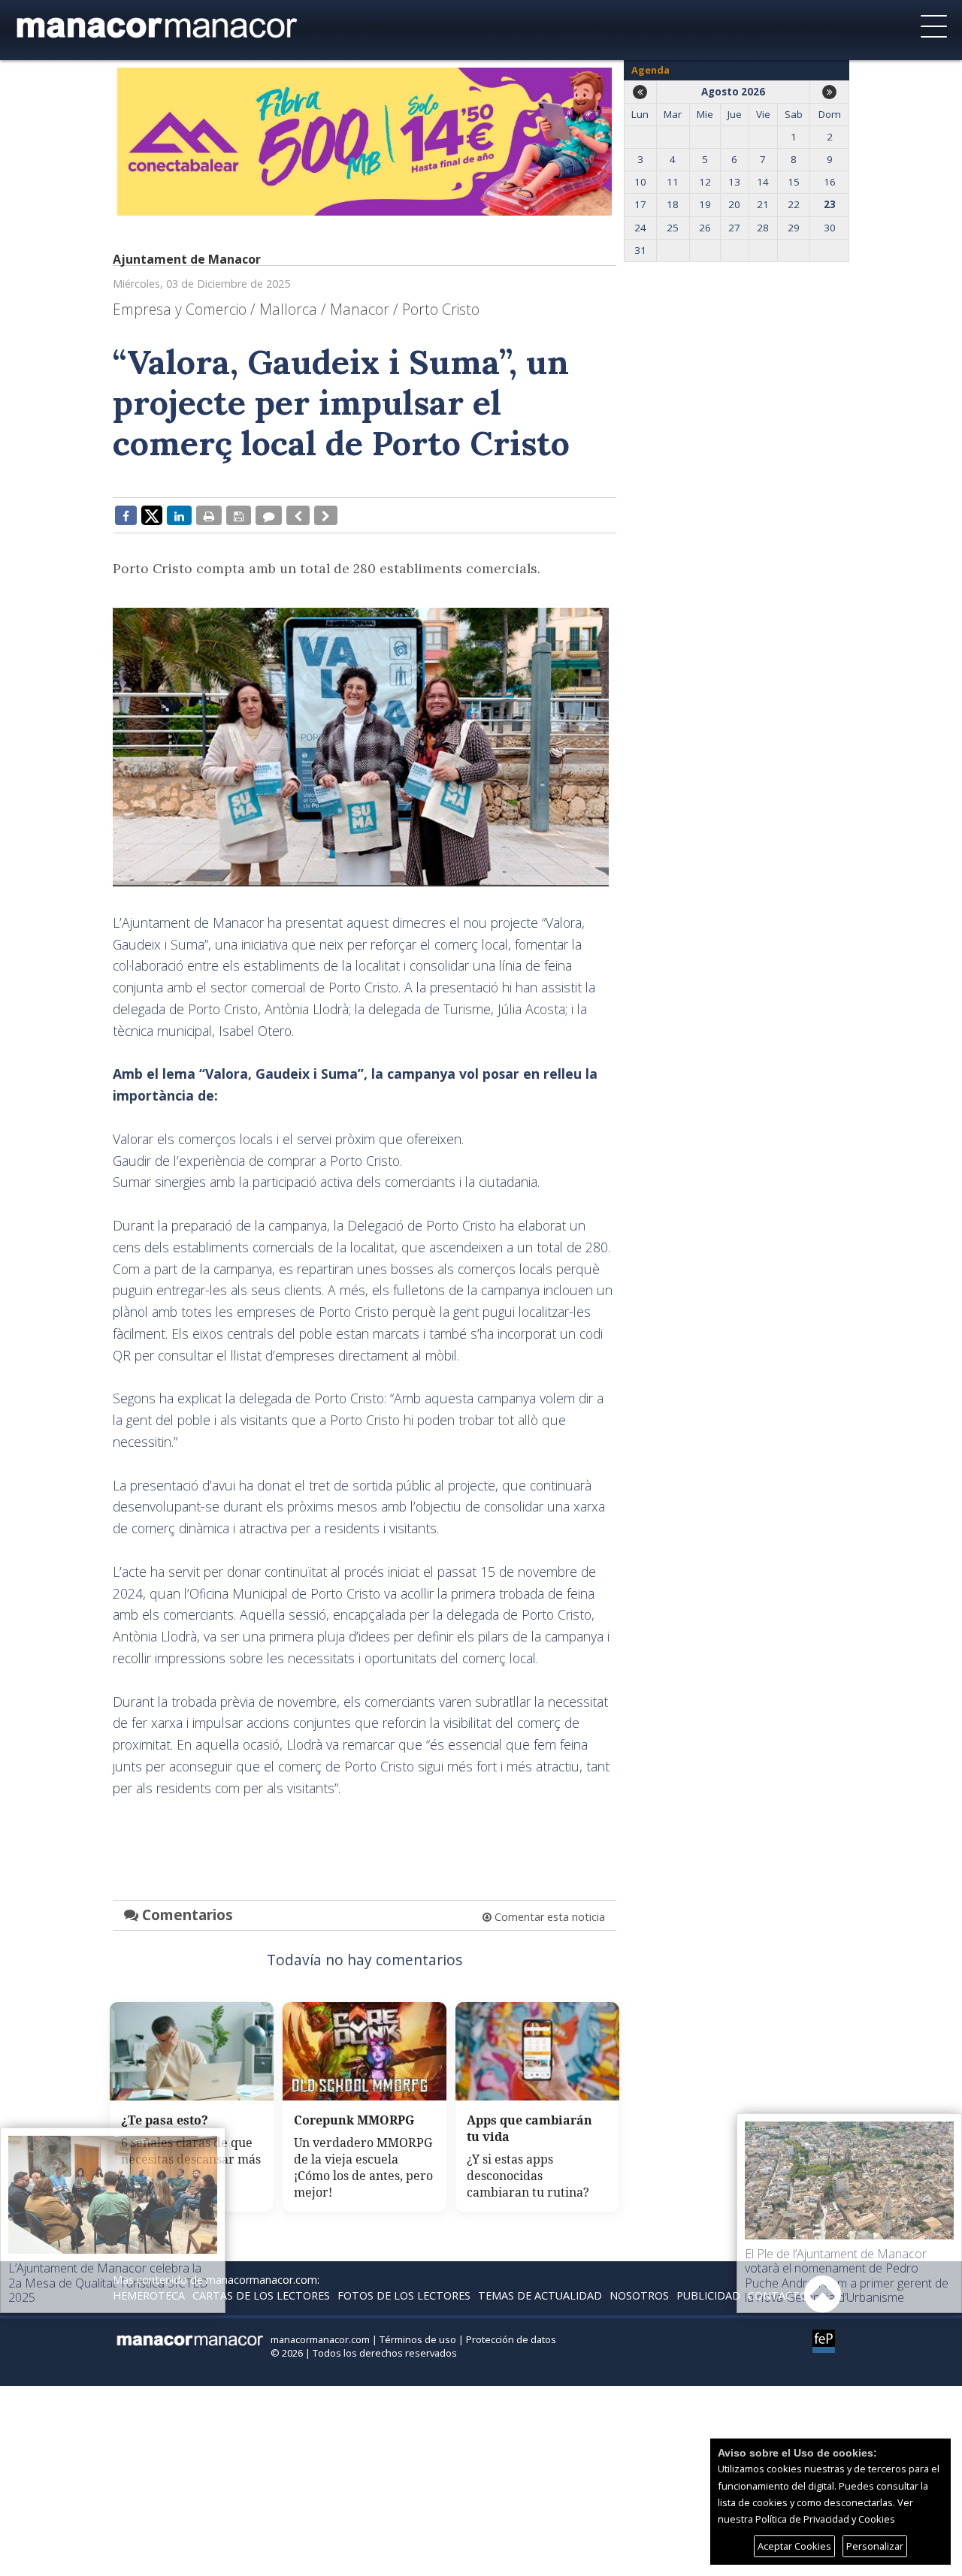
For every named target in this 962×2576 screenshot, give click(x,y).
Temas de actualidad (540, 2295)
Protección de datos (511, 2339)
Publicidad (708, 2295)
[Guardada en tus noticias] (239, 515)
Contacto (778, 2295)
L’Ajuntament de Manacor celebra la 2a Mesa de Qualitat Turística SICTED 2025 (108, 2282)
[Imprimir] (209, 515)
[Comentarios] (269, 515)
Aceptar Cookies (794, 2546)
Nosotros (639, 2295)
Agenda (650, 70)
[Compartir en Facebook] (126, 515)
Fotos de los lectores (404, 2295)
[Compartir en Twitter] (152, 515)
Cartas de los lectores (261, 2295)
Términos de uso (418, 2339)
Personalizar (875, 2546)
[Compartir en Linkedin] (179, 515)
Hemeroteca (149, 2295)
